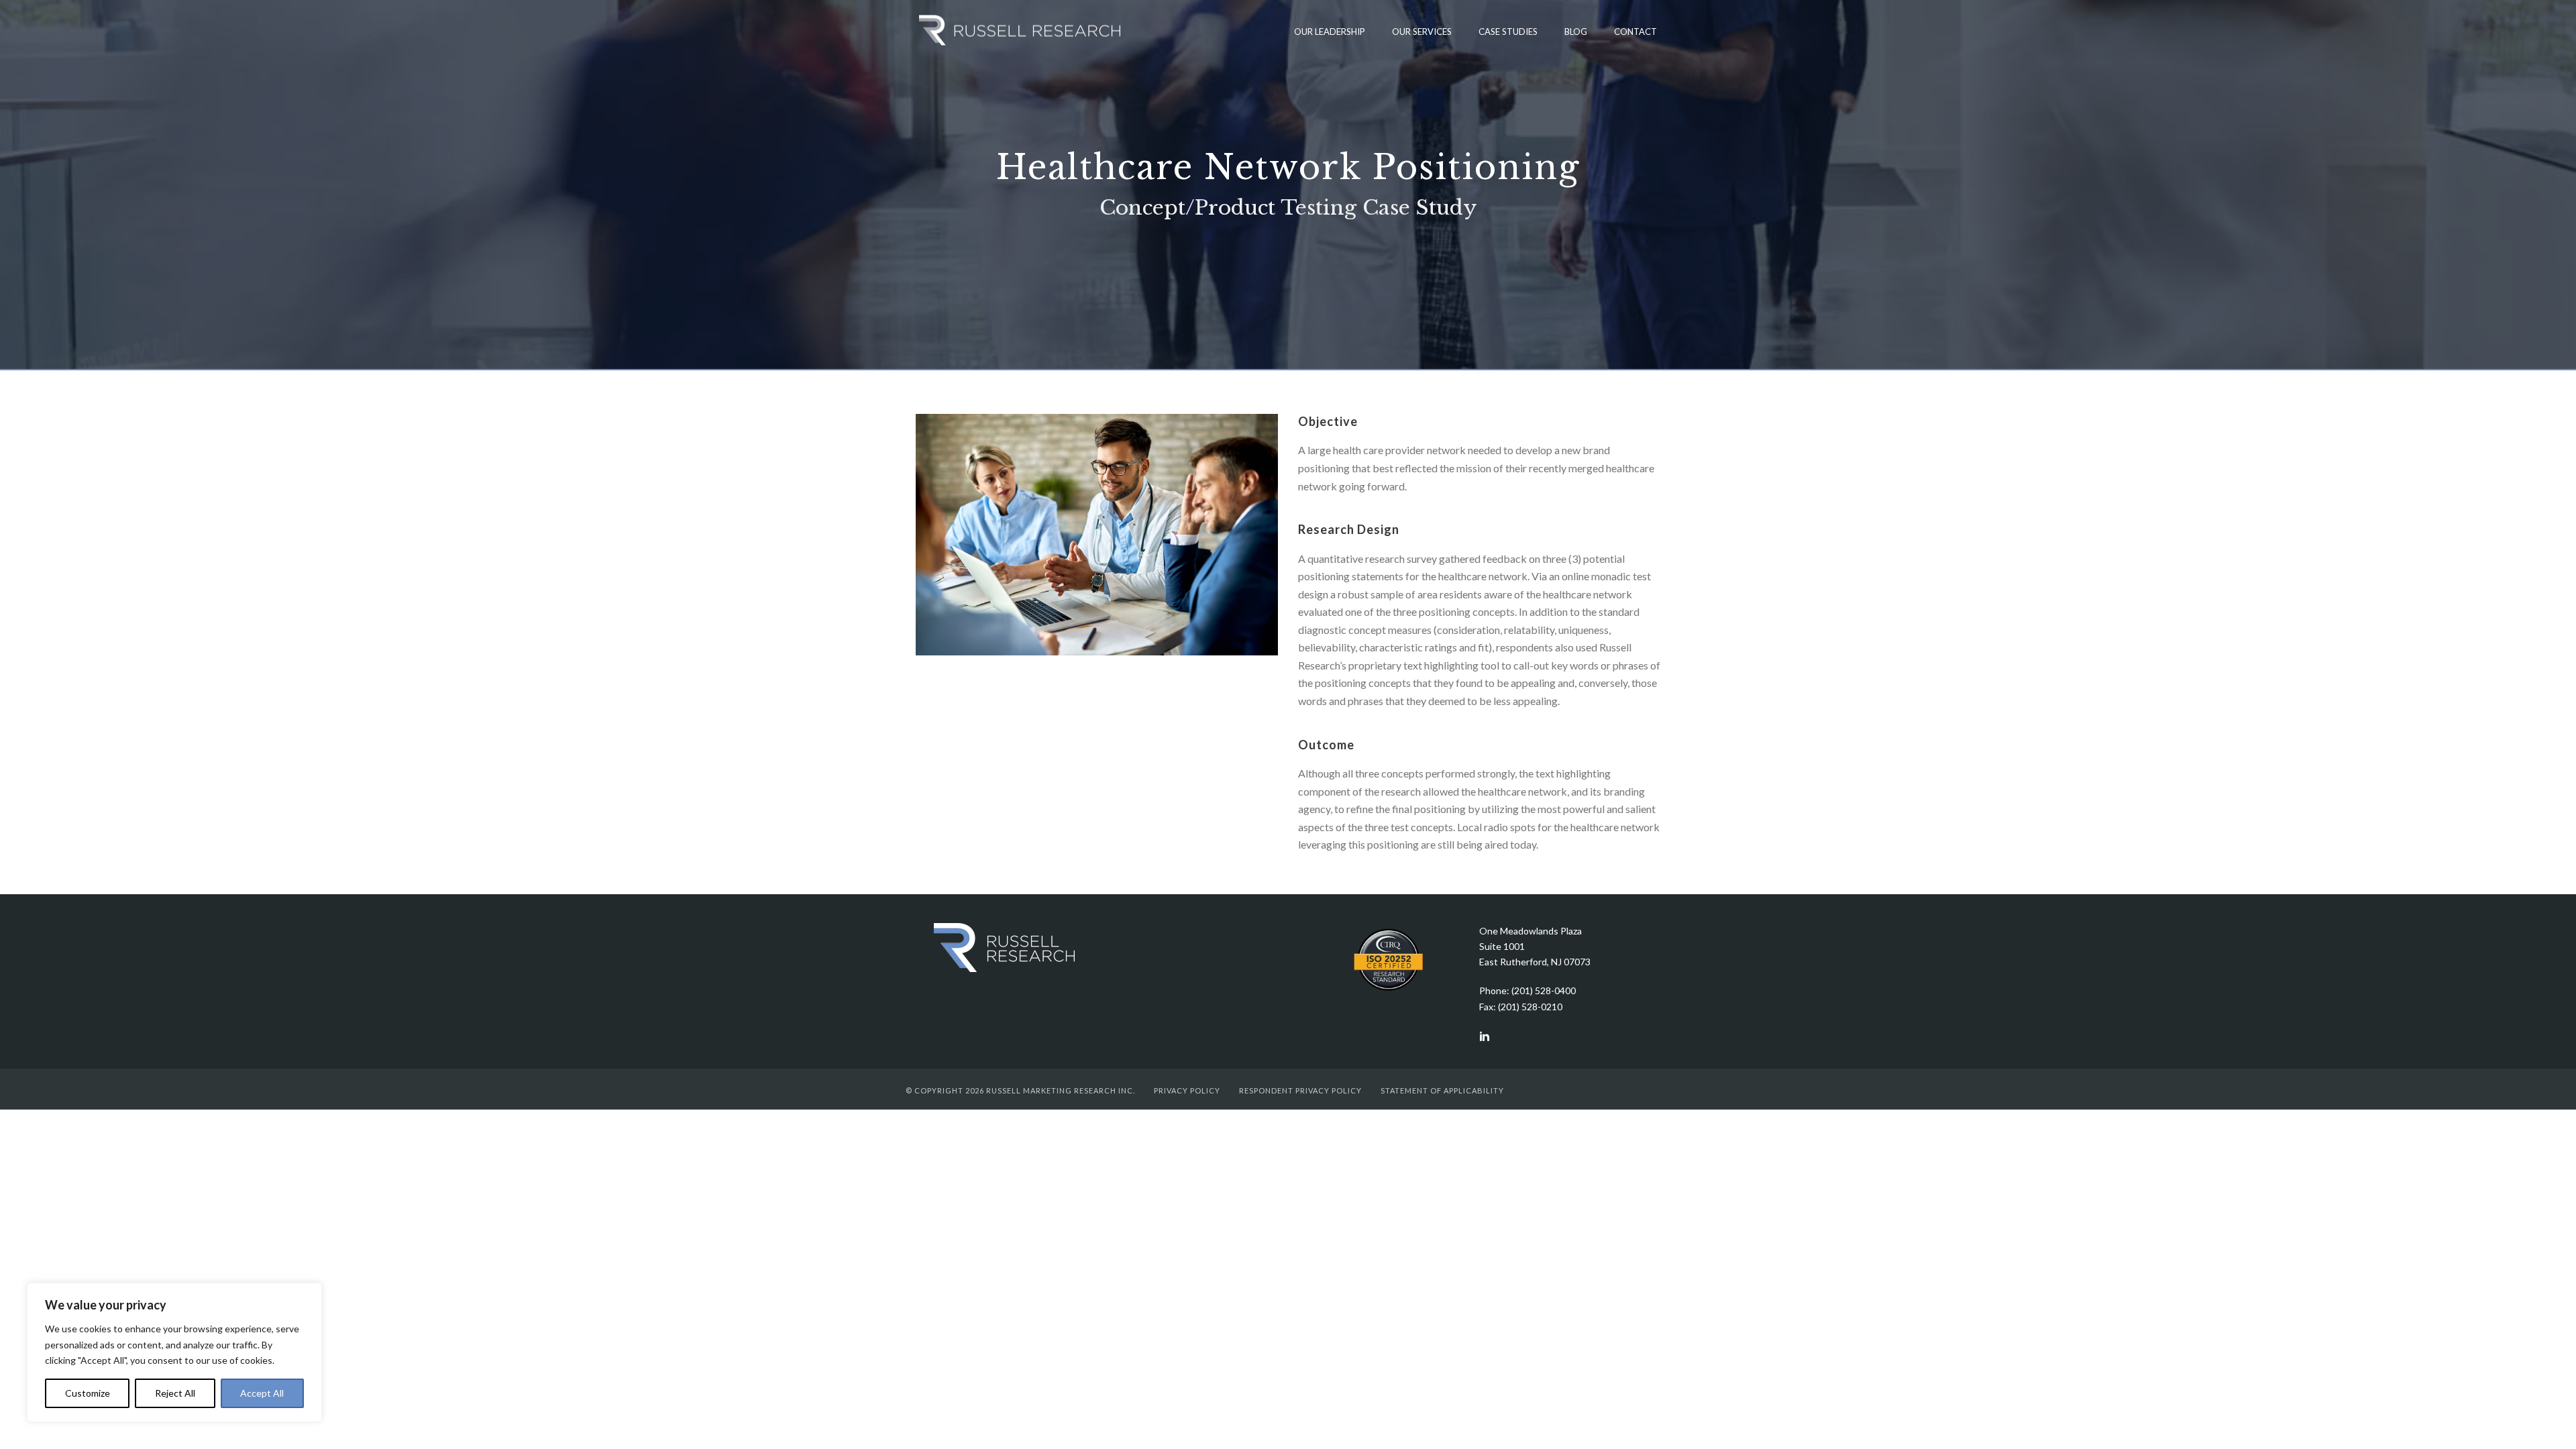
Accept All (262, 1393)
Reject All (175, 1393)
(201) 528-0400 (1544, 990)
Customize (88, 1393)
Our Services (1422, 32)
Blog (1576, 32)
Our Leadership (1330, 32)
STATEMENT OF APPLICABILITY (1442, 1090)
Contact (1635, 32)
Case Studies (1508, 32)
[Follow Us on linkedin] (1485, 1037)
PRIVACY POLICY (1187, 1090)
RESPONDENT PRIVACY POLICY (1300, 1090)
